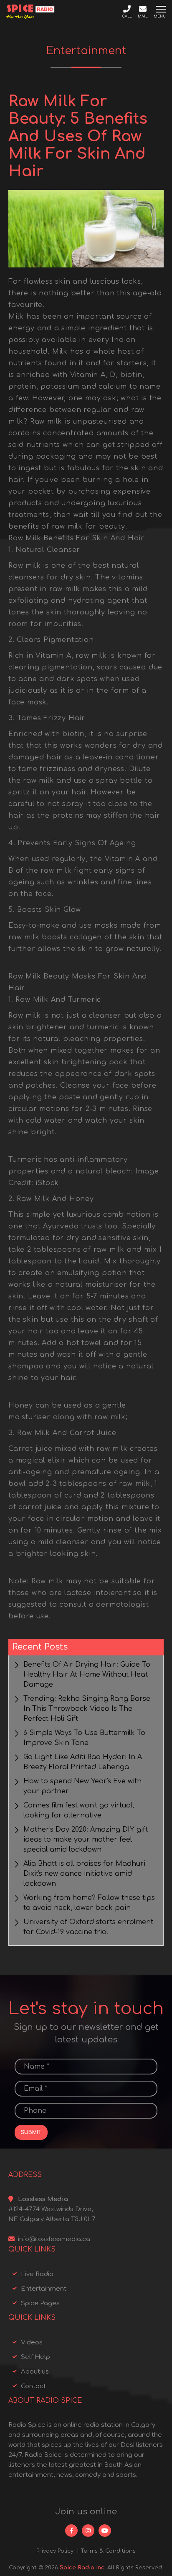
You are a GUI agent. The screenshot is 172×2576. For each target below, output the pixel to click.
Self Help (35, 2357)
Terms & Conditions (108, 2551)
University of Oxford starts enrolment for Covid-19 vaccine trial (88, 1927)
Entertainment (44, 2289)
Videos (32, 2343)
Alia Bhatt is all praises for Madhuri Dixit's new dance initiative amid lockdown (84, 1874)
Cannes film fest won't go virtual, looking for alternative (79, 1810)
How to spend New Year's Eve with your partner (82, 1786)
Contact (33, 2386)
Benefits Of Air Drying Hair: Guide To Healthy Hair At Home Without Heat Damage (87, 1675)
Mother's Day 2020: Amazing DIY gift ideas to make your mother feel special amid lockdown (86, 1840)
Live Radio (37, 2274)
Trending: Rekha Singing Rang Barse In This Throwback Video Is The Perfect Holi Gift (87, 1709)
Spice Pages (40, 2303)
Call (127, 16)
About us (35, 2372)
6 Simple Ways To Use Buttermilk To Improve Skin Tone (84, 1738)
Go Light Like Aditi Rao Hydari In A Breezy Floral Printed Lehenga (83, 1762)
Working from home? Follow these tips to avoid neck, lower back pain (89, 1903)
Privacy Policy (55, 2551)
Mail (143, 16)
